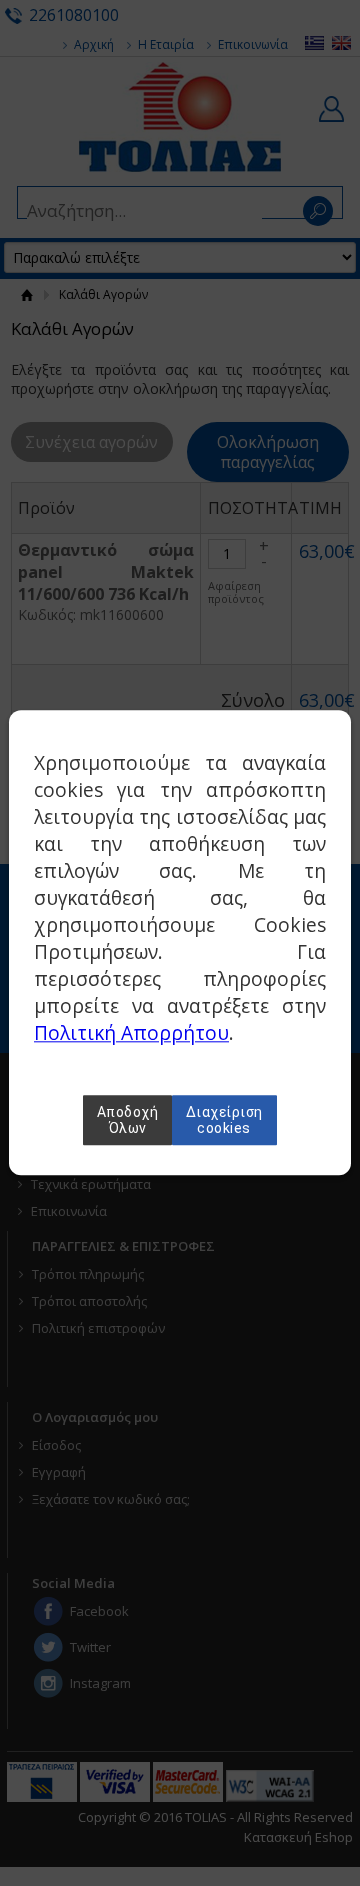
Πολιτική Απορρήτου (131, 1033)
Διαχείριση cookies (224, 1121)
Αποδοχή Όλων (128, 1121)
